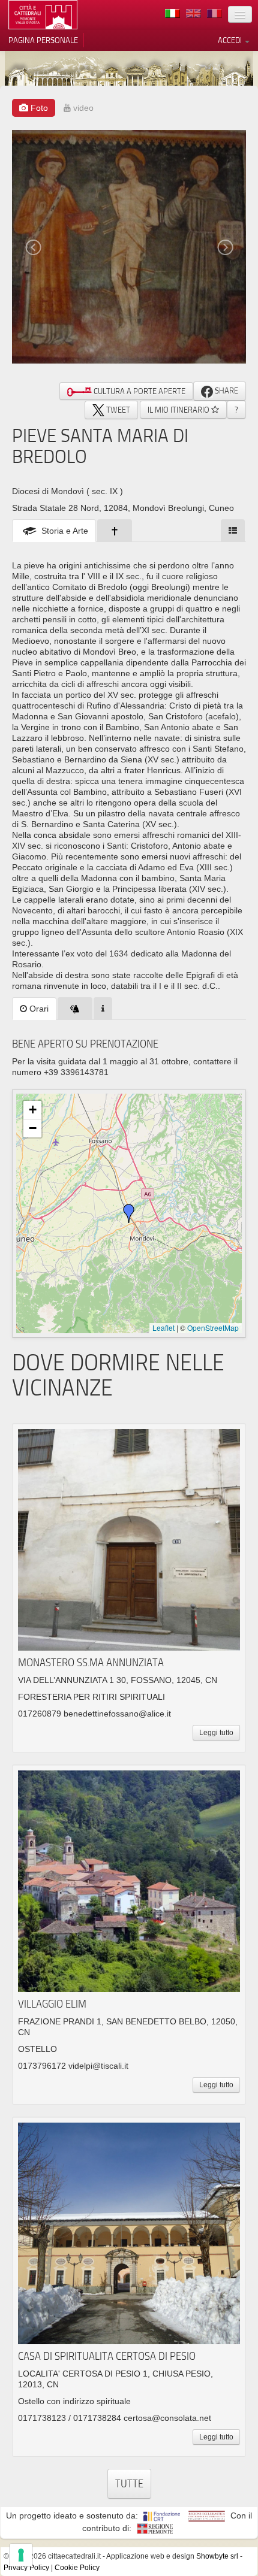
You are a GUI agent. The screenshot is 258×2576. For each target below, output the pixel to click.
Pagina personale (43, 40)
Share (226, 391)
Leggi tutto (216, 1733)
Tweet (117, 410)
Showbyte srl (217, 2556)
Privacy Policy (26, 2568)
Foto (38, 108)
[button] (129, 1213)
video (82, 108)
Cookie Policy (77, 2568)
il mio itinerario (179, 410)
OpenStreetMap (213, 1328)
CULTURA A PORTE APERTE (139, 391)
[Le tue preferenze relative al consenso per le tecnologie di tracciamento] (21, 2555)
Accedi (231, 40)
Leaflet (163, 1328)
